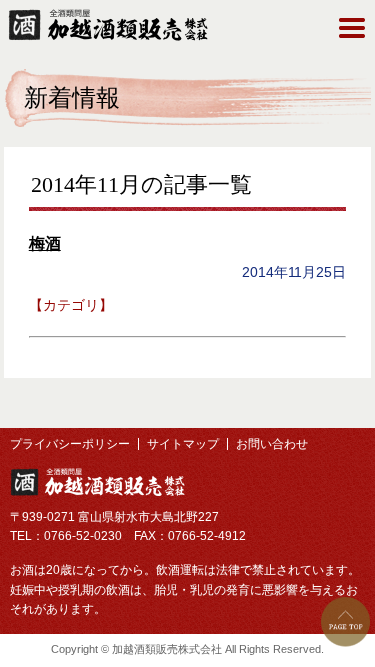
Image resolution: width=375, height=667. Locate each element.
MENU (352, 28)
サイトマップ (183, 444)
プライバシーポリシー (70, 444)
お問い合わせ (272, 444)
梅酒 (45, 243)
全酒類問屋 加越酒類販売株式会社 (108, 25)
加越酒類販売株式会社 (97, 482)
